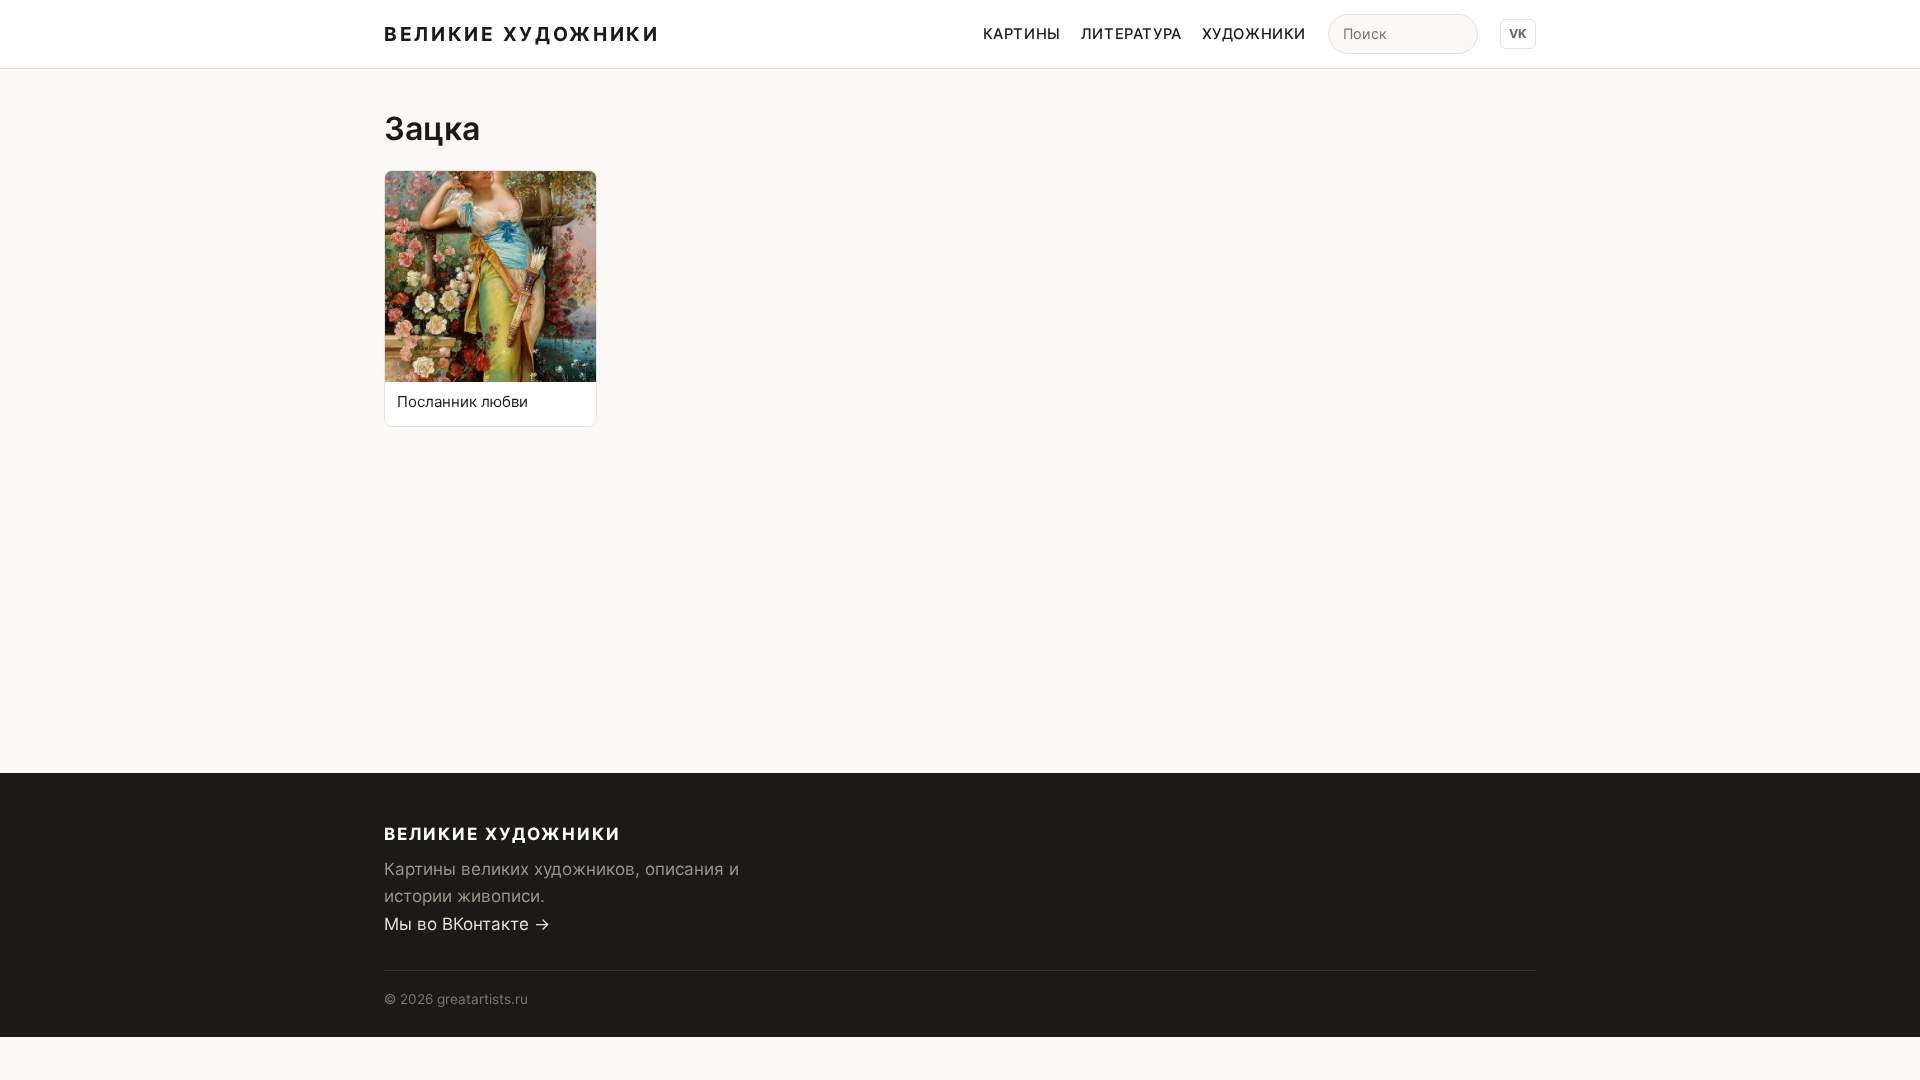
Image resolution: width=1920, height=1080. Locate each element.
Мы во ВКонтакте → (467, 924)
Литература (1131, 34)
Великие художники (522, 34)
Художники (1254, 34)
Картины (1022, 34)
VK (1518, 33)
